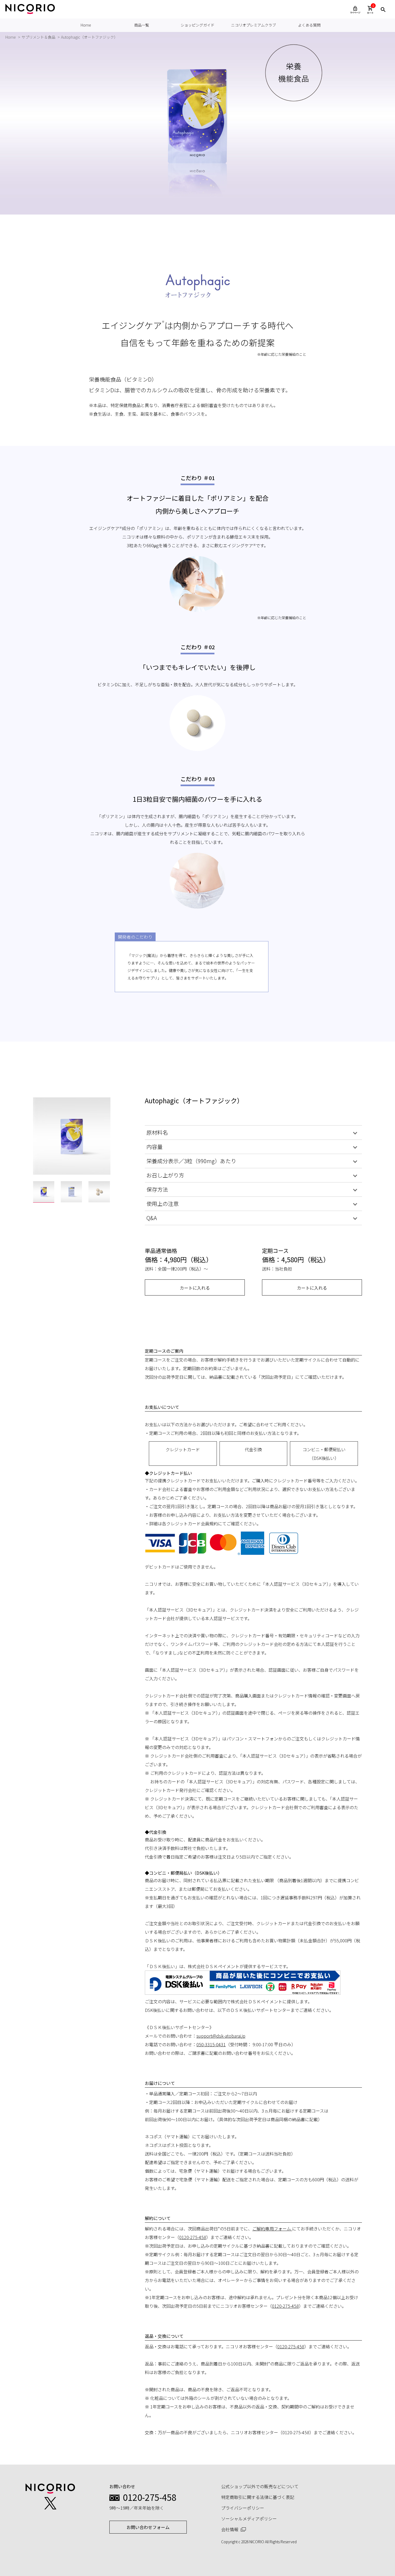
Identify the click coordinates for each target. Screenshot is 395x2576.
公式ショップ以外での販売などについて (260, 2486)
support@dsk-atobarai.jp (221, 2036)
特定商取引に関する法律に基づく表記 (258, 2497)
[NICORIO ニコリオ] (30, 9)
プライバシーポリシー (243, 2508)
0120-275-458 (193, 2237)
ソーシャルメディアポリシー (249, 2519)
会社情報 (230, 2529)
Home (86, 25)
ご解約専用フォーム (272, 2229)
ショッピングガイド (198, 25)
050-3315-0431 (211, 2044)
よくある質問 (309, 25)
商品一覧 (142, 25)
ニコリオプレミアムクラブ (254, 25)
